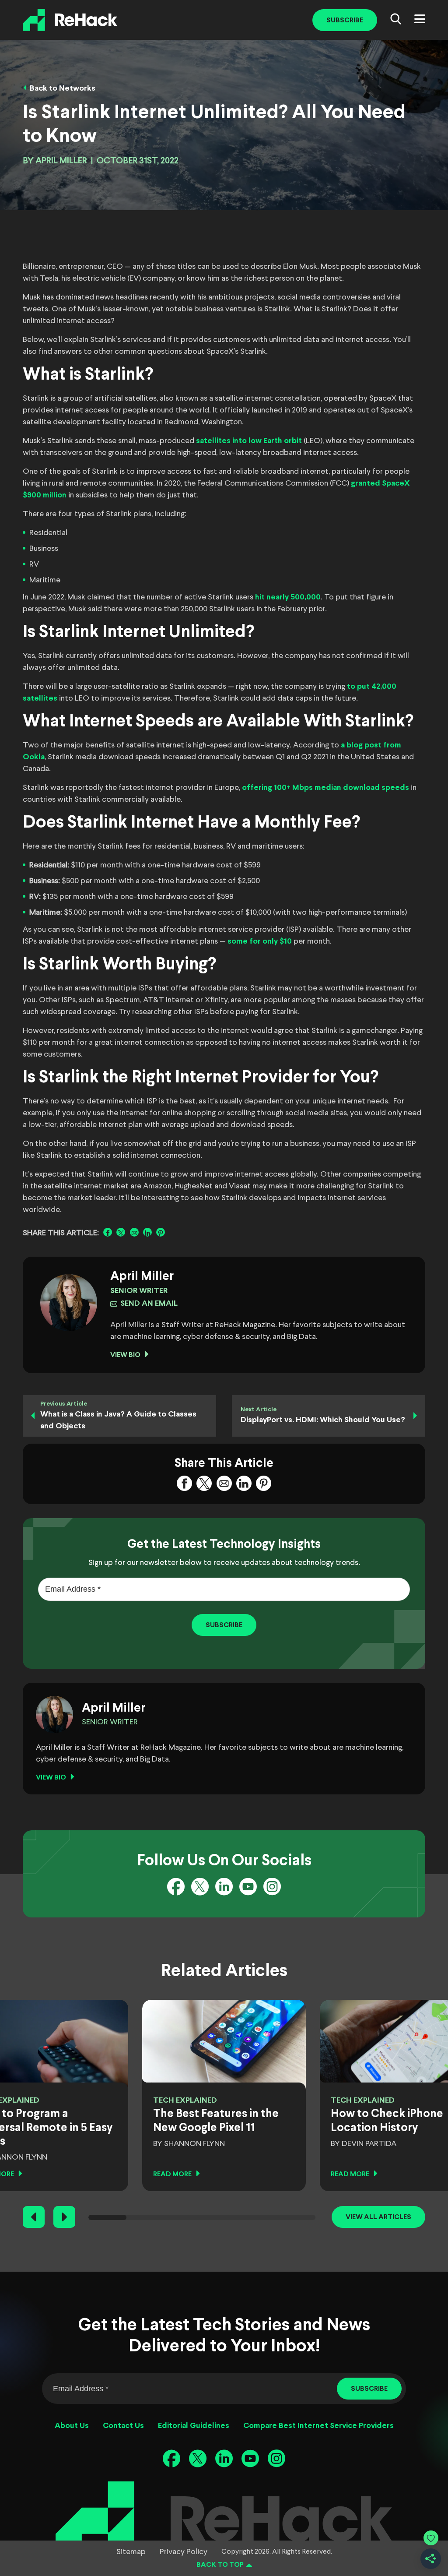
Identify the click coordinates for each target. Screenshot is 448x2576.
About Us (72, 2426)
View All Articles (378, 2217)
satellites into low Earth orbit (249, 441)
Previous (34, 2217)
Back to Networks (63, 89)
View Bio (125, 1355)
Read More (172, 2174)
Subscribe (345, 20)
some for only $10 (259, 942)
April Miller (61, 161)
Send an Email (149, 1304)
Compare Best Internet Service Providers (318, 2426)
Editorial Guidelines (194, 2426)
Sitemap (131, 2552)
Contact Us (123, 2426)
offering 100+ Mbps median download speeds (325, 788)
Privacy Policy (184, 2552)
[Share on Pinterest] (161, 1232)
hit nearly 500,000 (288, 597)
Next (64, 2217)
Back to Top (220, 2565)
